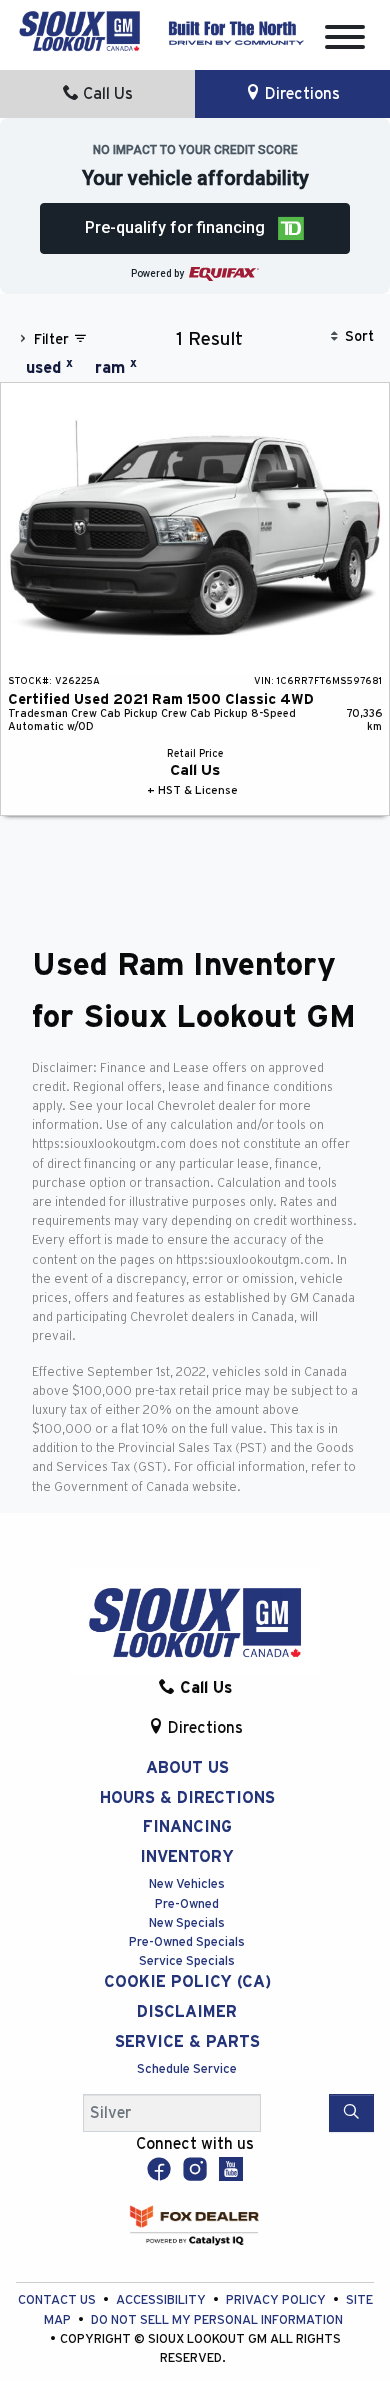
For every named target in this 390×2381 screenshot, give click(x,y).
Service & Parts (187, 2042)
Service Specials (187, 1961)
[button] (195, 228)
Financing (187, 1827)
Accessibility (162, 2300)
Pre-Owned (187, 1904)
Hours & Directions (187, 1798)
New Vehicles (187, 1884)
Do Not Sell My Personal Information (217, 2320)
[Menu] (345, 40)
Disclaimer (187, 2012)
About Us (187, 1768)
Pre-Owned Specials (187, 1942)
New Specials (187, 1923)
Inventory (187, 1857)
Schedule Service (187, 2069)
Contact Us (58, 2300)
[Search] (351, 2113)
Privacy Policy (277, 2300)
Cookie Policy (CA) (187, 1982)
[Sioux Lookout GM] (79, 30)
